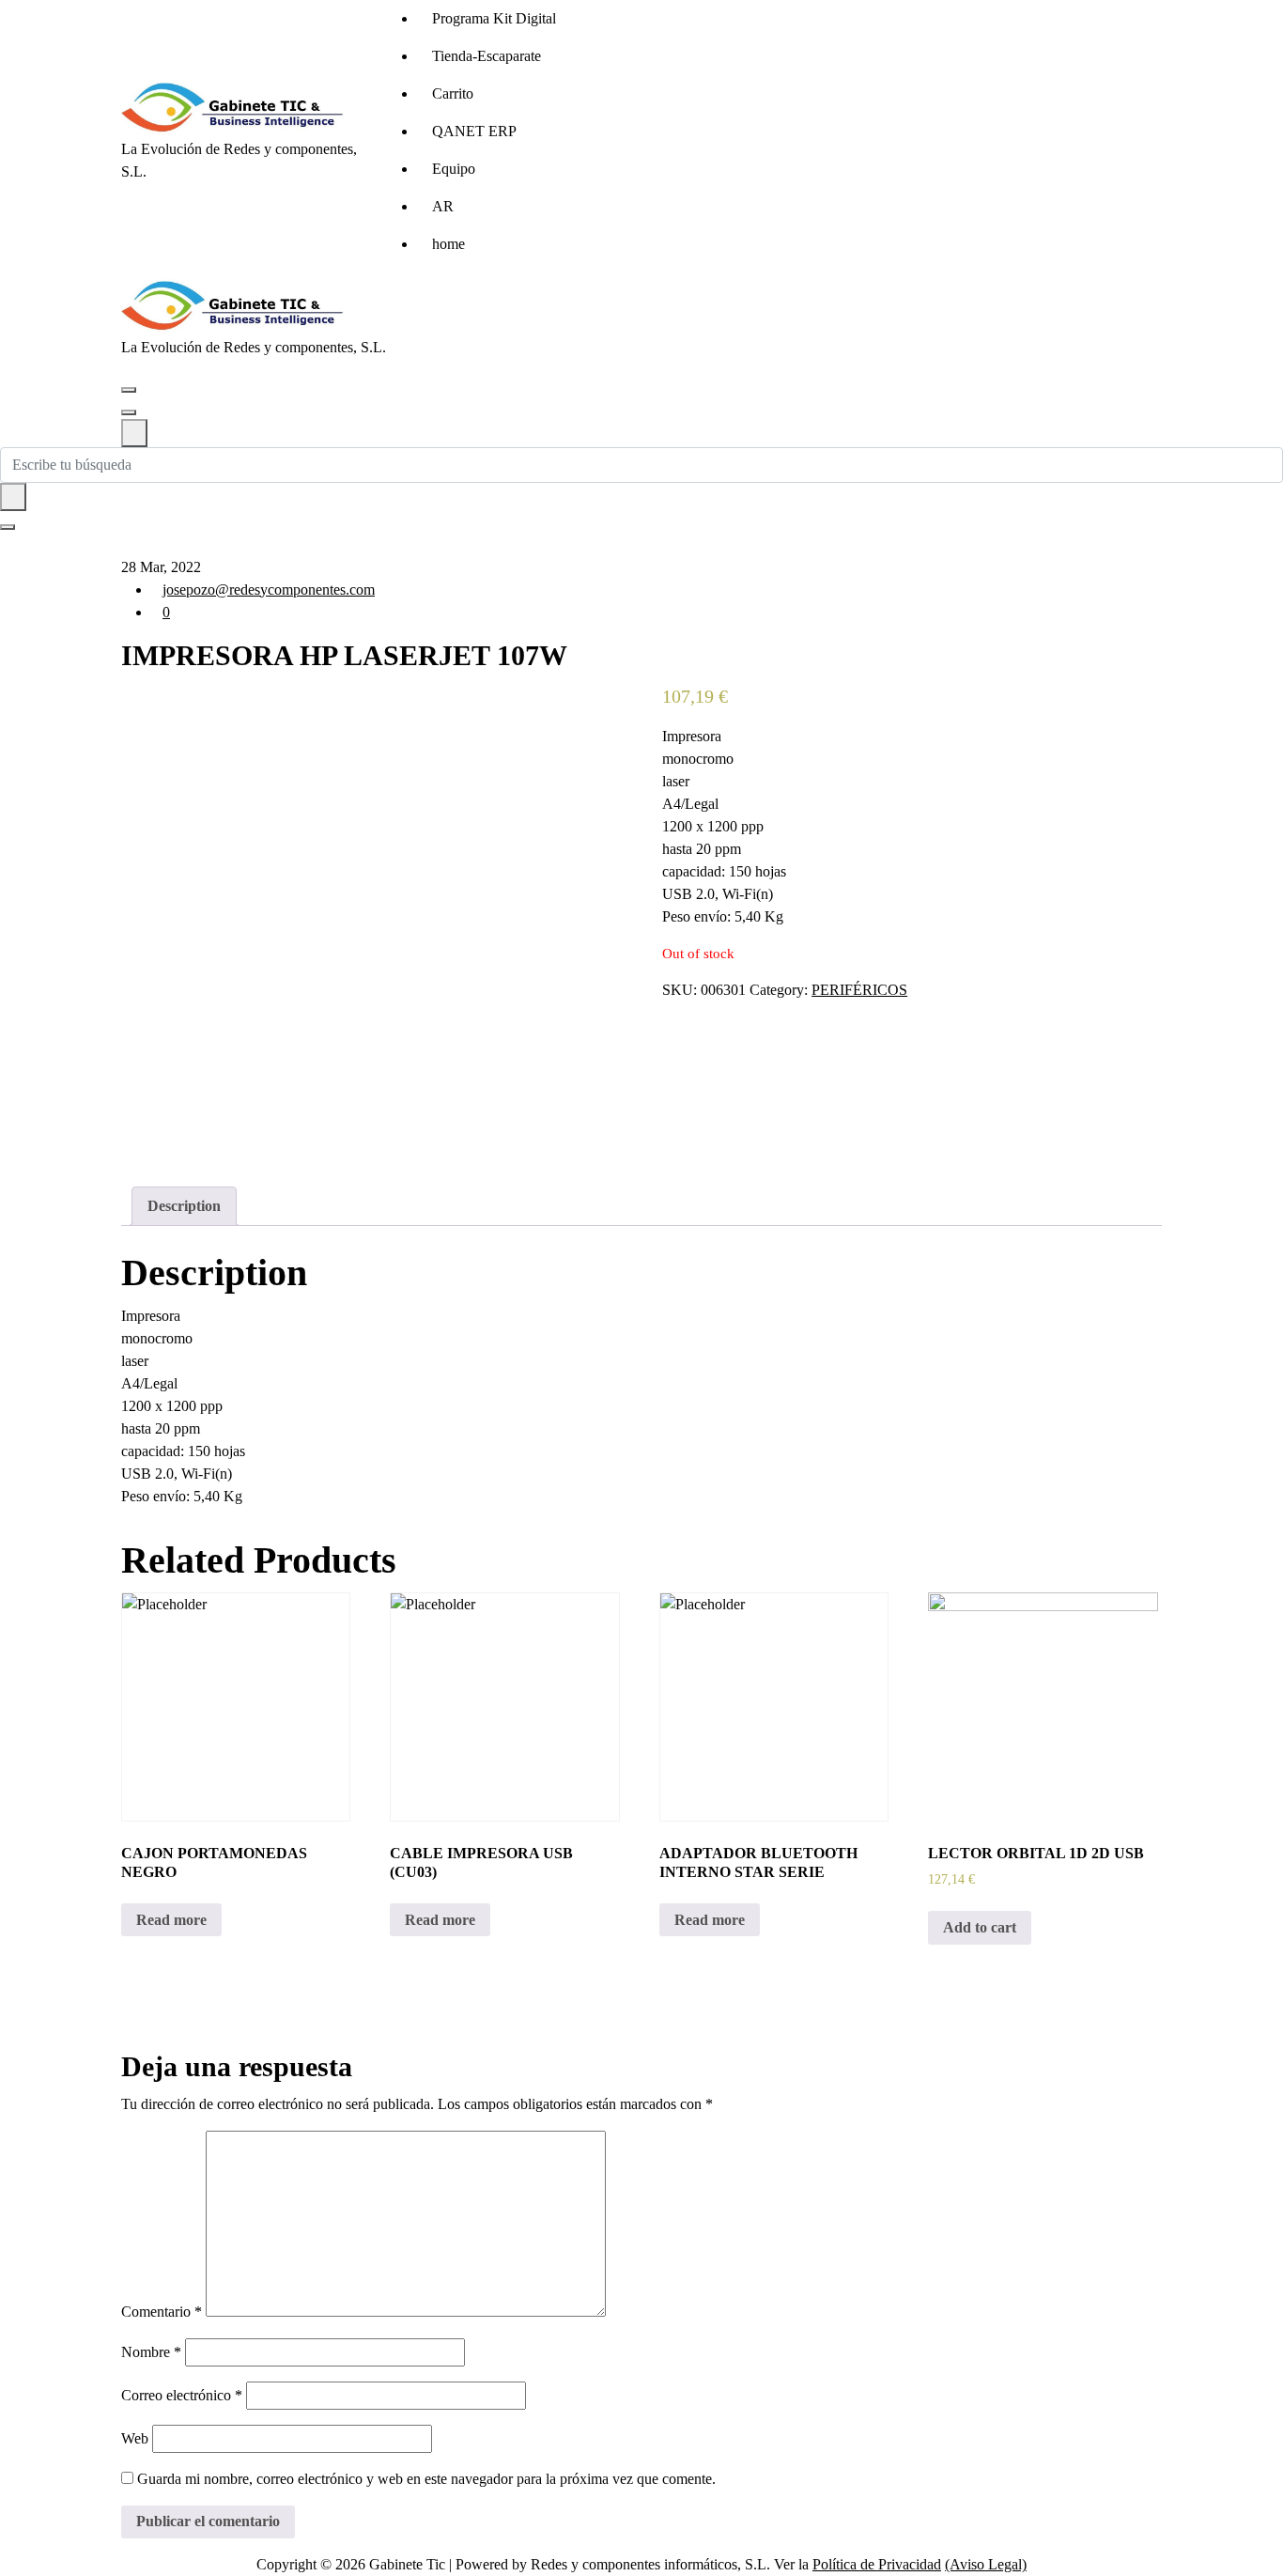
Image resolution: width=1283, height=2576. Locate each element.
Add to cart (980, 1927)
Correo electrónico (182, 2395)
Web (135, 2438)
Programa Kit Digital (494, 18)
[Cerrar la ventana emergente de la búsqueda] (8, 527)
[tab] (184, 1206)
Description (184, 1206)
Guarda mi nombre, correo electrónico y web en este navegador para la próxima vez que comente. (426, 2479)
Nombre (151, 2352)
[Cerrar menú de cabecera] (129, 412)
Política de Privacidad (877, 2564)
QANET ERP (474, 131)
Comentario (162, 2312)
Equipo (454, 169)
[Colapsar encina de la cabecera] (134, 433)
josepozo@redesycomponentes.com (269, 590)
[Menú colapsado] (129, 390)
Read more (171, 1920)
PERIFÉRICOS (859, 990)
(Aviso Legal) (986, 2564)
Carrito (453, 93)
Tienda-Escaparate (487, 56)
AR (443, 206)
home (448, 244)
